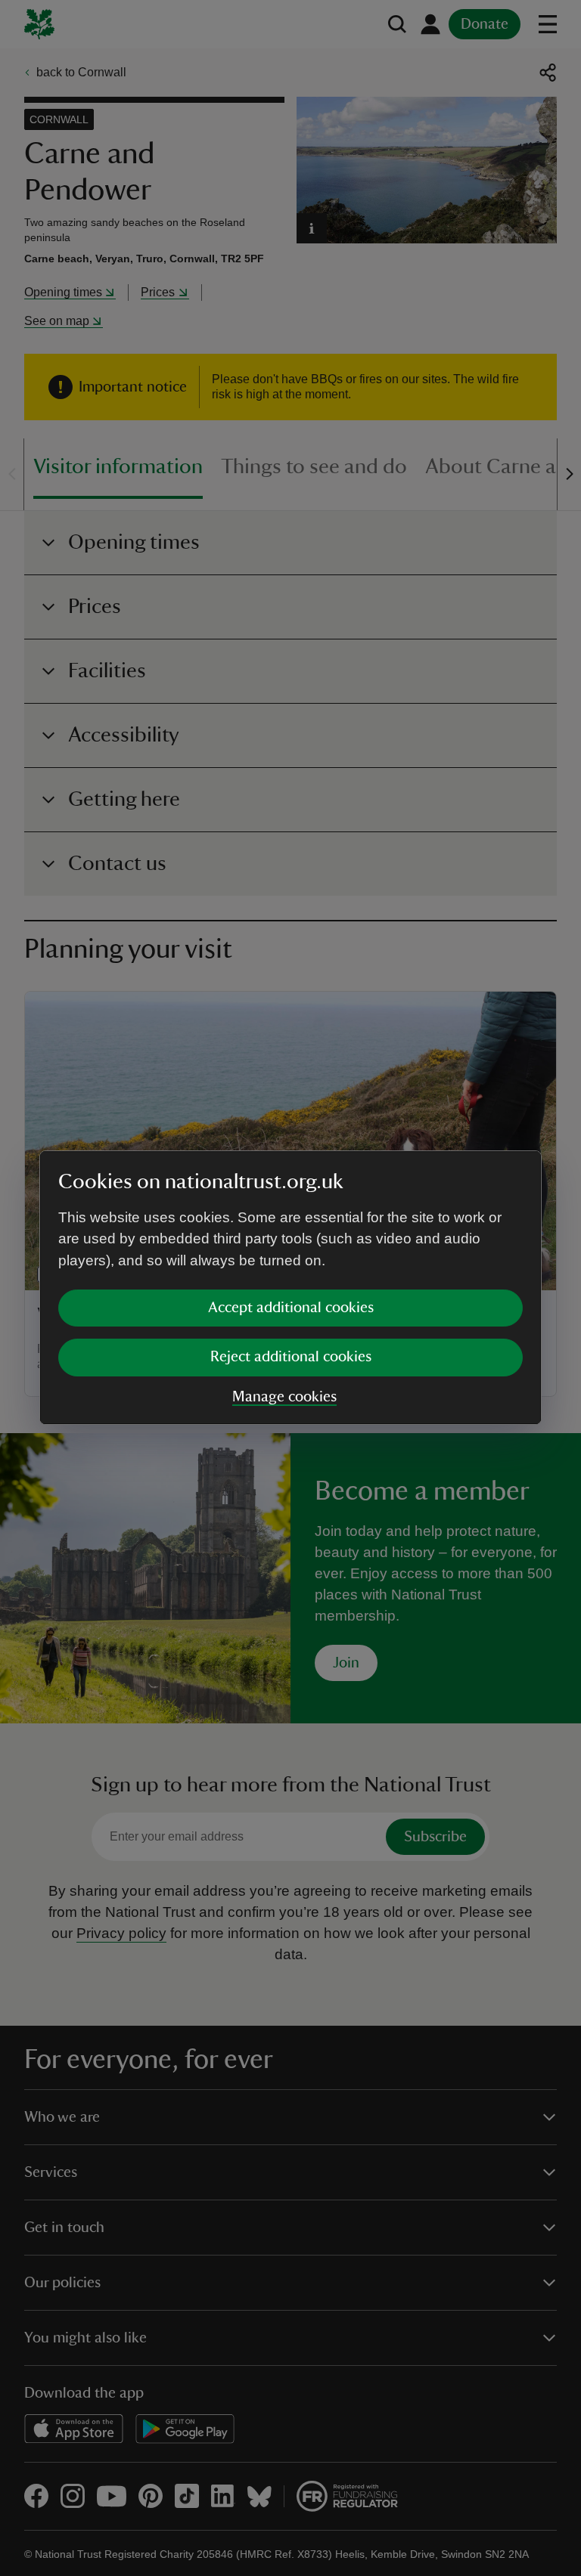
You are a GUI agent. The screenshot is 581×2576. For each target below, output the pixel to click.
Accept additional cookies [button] (291, 1308)
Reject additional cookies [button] (291, 1357)
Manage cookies (284, 1397)
